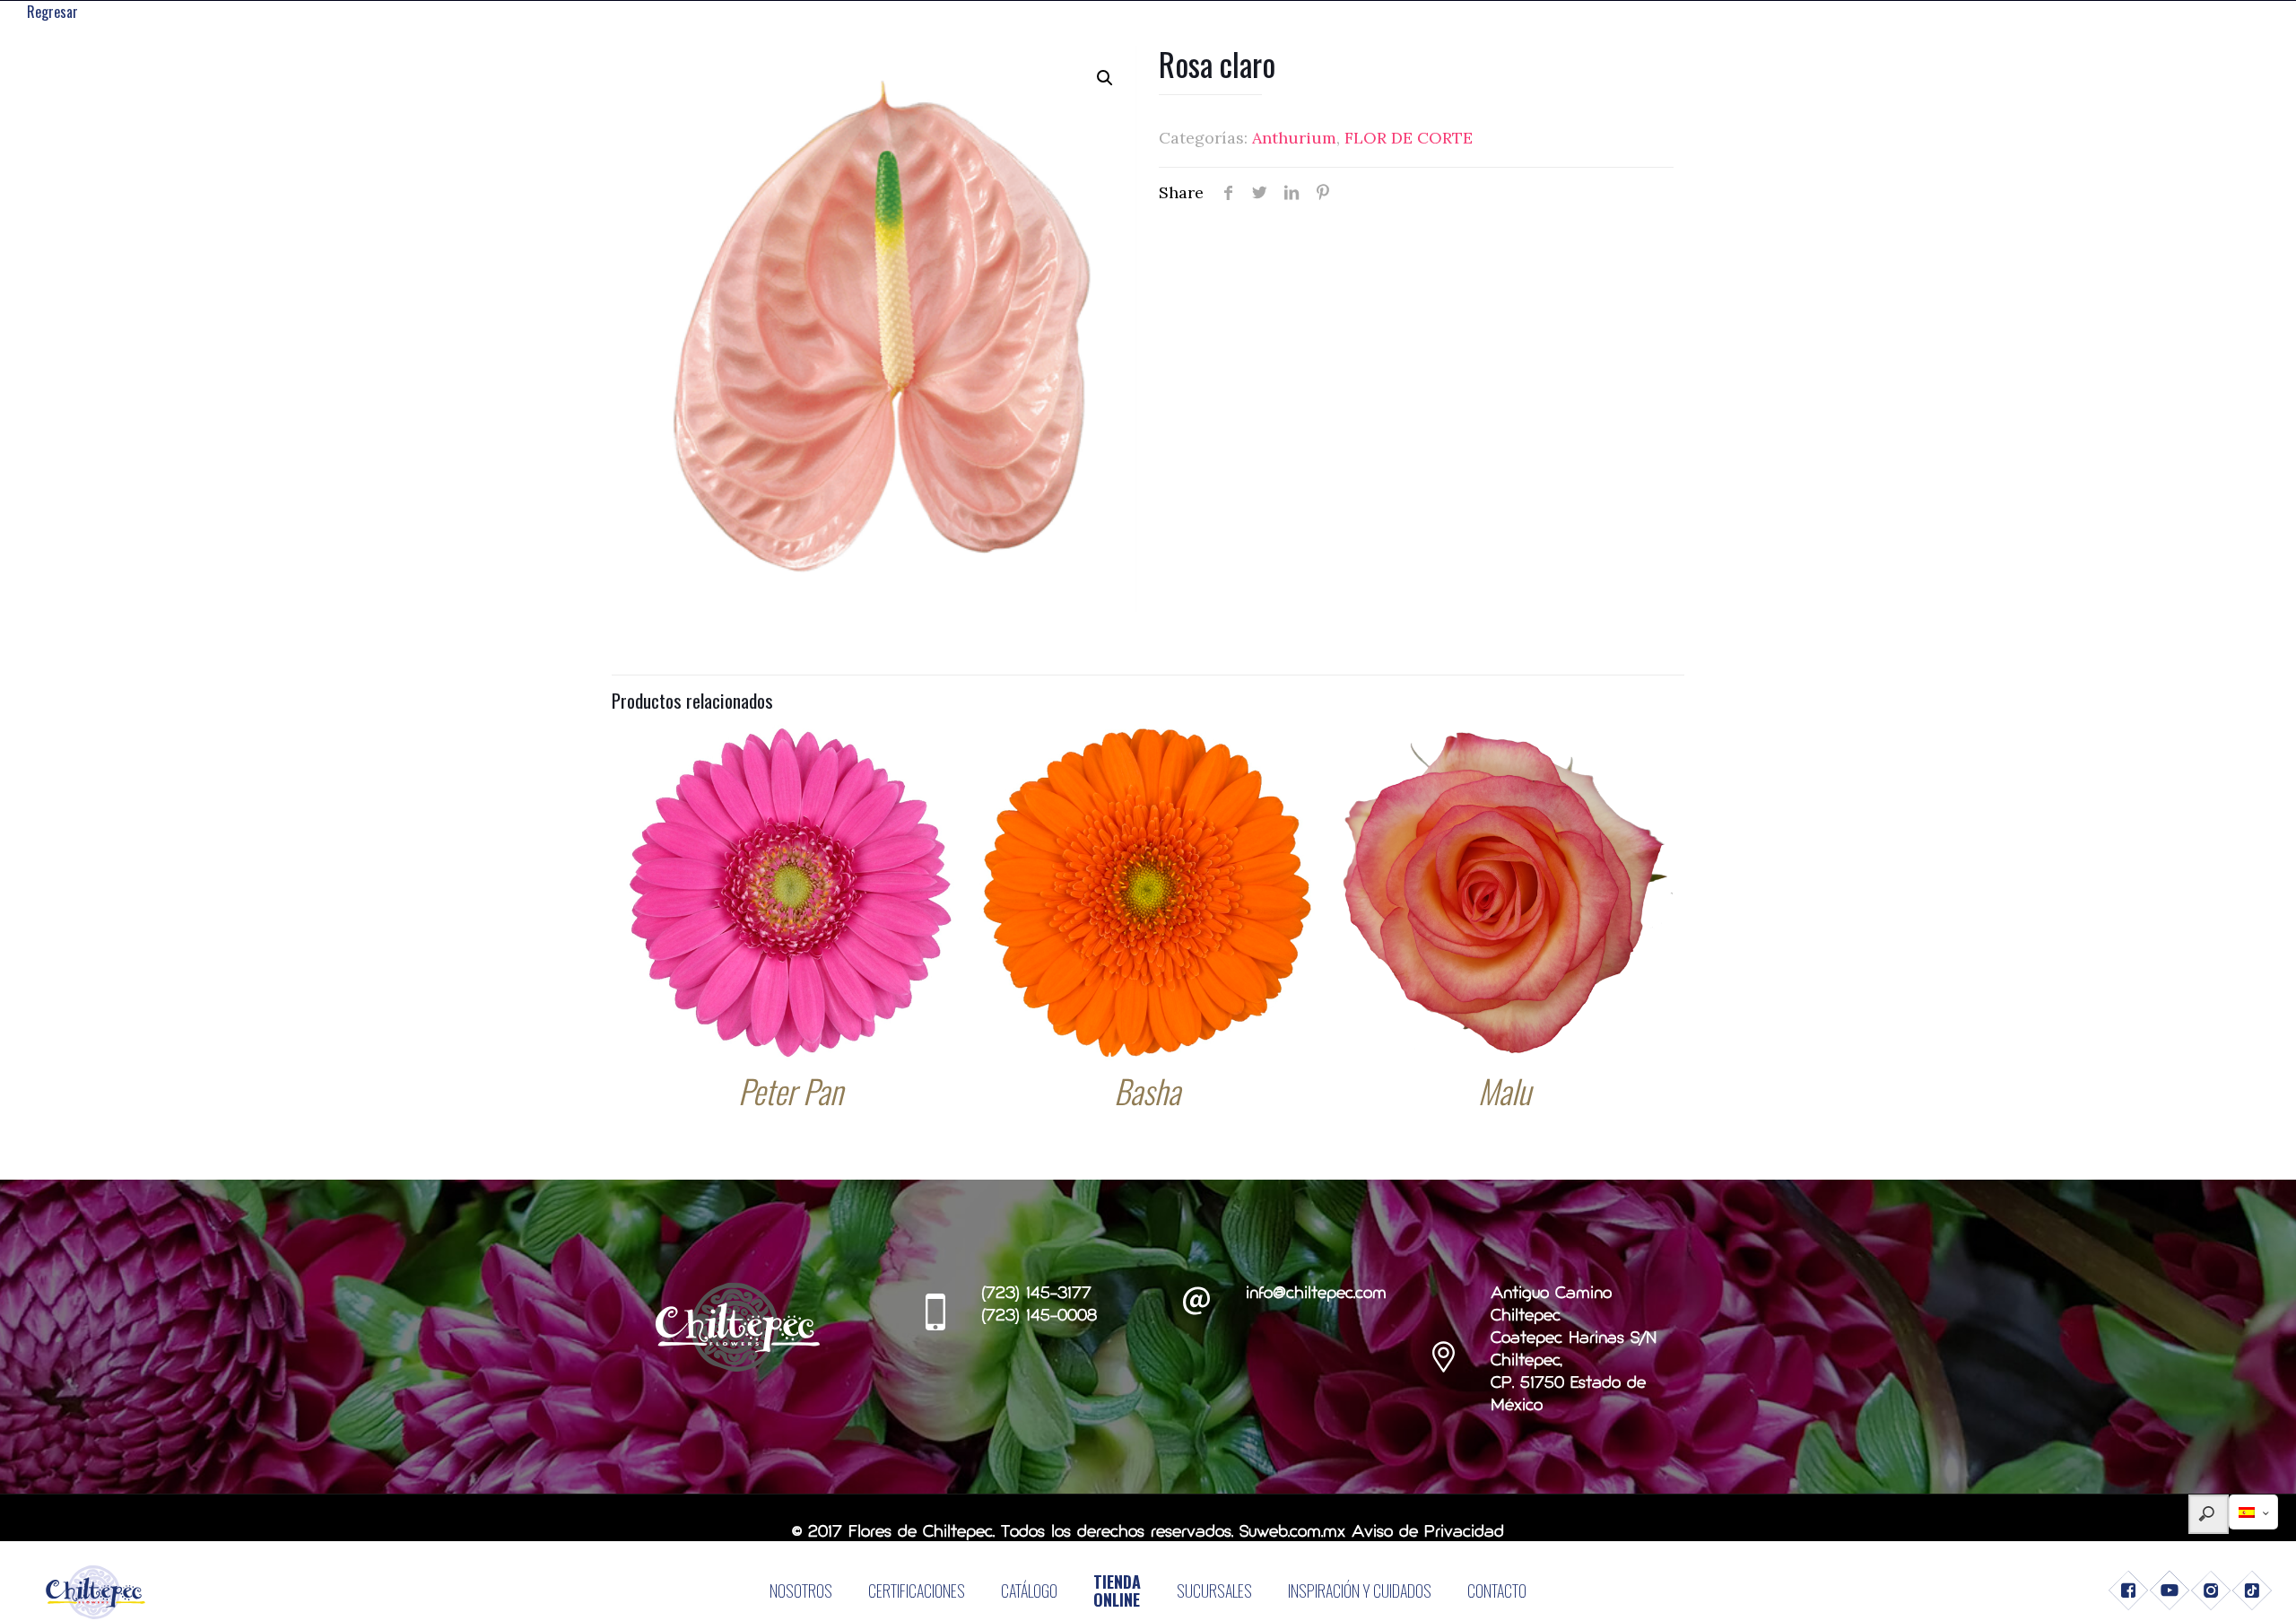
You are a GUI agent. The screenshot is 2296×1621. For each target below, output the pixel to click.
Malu (1505, 1090)
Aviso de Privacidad (1428, 1533)
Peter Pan (791, 1090)
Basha (1147, 1090)
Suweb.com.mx (1292, 1533)
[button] (1105, 78)
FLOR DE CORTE (1409, 138)
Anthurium (1294, 138)
